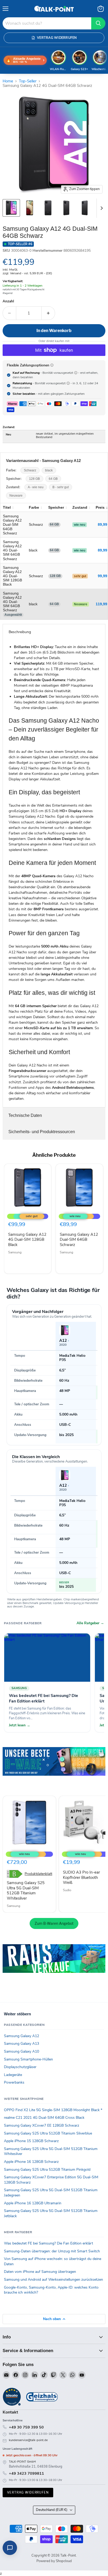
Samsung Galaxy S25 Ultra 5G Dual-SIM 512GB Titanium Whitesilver (26, 1891)
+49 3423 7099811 (26, 2473)
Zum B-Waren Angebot (54, 1923)
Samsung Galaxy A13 (21, 2044)
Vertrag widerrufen (28, 2492)
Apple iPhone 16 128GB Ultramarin (33, 2203)
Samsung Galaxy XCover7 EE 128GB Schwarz (42, 2125)
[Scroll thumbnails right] (101, 208)
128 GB (34, 479)
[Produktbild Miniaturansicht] (11, 208)
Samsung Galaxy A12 (21, 2036)
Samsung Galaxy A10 (21, 2051)
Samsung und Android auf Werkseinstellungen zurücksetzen (53, 2280)
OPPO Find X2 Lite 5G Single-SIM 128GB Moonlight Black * (53, 2110)
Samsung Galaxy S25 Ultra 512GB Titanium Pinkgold (47, 2170)
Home (8, 81)
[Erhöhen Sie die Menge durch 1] (48, 313)
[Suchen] (98, 23)
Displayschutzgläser (20, 2067)
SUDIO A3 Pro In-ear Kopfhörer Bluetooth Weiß (81, 1877)
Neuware (16, 496)
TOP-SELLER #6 (20, 244)
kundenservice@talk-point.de (28, 2440)
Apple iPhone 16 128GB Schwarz (31, 2162)
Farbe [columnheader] (34, 507)
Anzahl (8, 301)
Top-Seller (28, 81)
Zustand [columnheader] (80, 507)
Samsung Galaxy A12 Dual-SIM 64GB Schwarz (79, 1240)
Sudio (67, 1890)
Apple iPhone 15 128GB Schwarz (31, 2141)
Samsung (15, 1252)
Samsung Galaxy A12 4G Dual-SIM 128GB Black (27, 1240)
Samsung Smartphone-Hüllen (28, 2059)
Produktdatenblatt (38, 1874)
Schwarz (30, 470)
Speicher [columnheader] (56, 507)
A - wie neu (36, 487)
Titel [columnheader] (7, 507)
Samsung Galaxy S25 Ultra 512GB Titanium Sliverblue (48, 2133)
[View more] (54, 1769)
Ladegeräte (13, 2075)
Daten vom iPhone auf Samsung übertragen (40, 2272)
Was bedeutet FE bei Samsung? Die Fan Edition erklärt (48, 2243)
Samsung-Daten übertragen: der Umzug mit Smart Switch (52, 2251)
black (49, 470)
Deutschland (52, 2510)
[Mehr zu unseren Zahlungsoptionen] (52, 365)
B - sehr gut (61, 487)
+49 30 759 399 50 (26, 2427)
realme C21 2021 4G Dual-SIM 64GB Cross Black (44, 2118)
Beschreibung (20, 632)
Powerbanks (14, 2082)
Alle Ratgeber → (90, 1623)
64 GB (53, 479)
